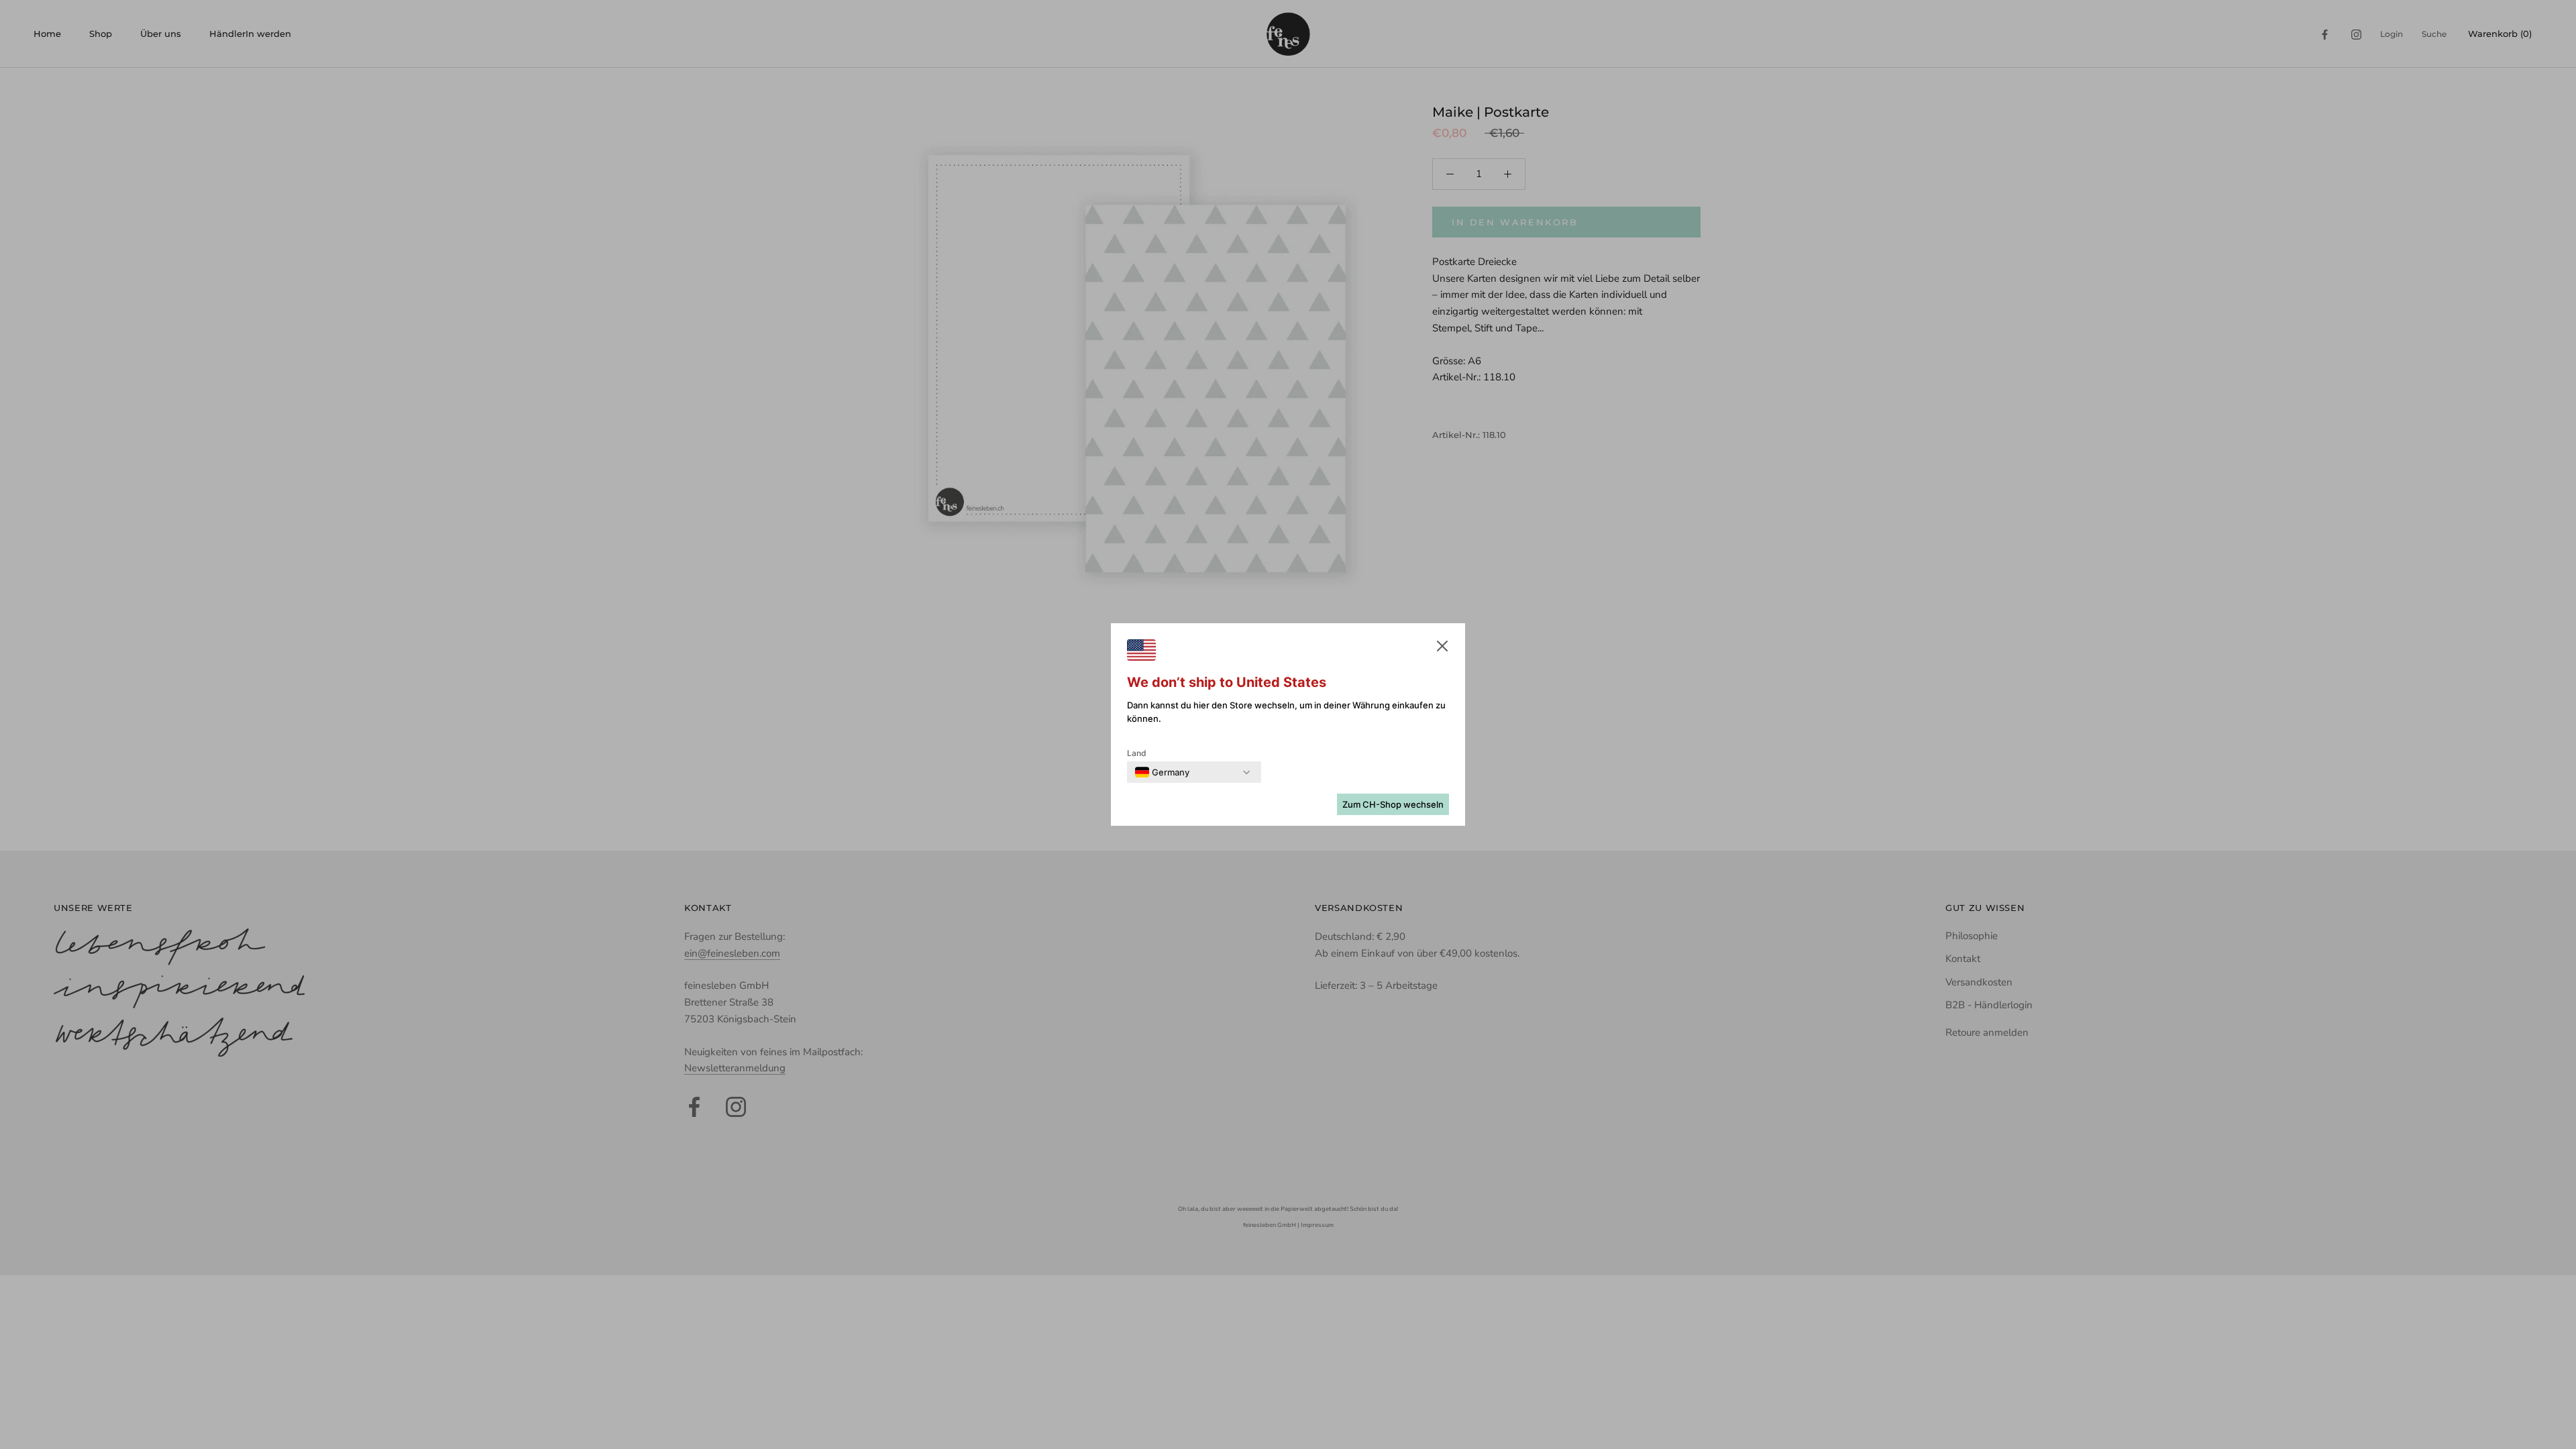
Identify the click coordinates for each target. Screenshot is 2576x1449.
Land (1137, 753)
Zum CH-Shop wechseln (1393, 804)
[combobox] (1162, 772)
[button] (1442, 649)
